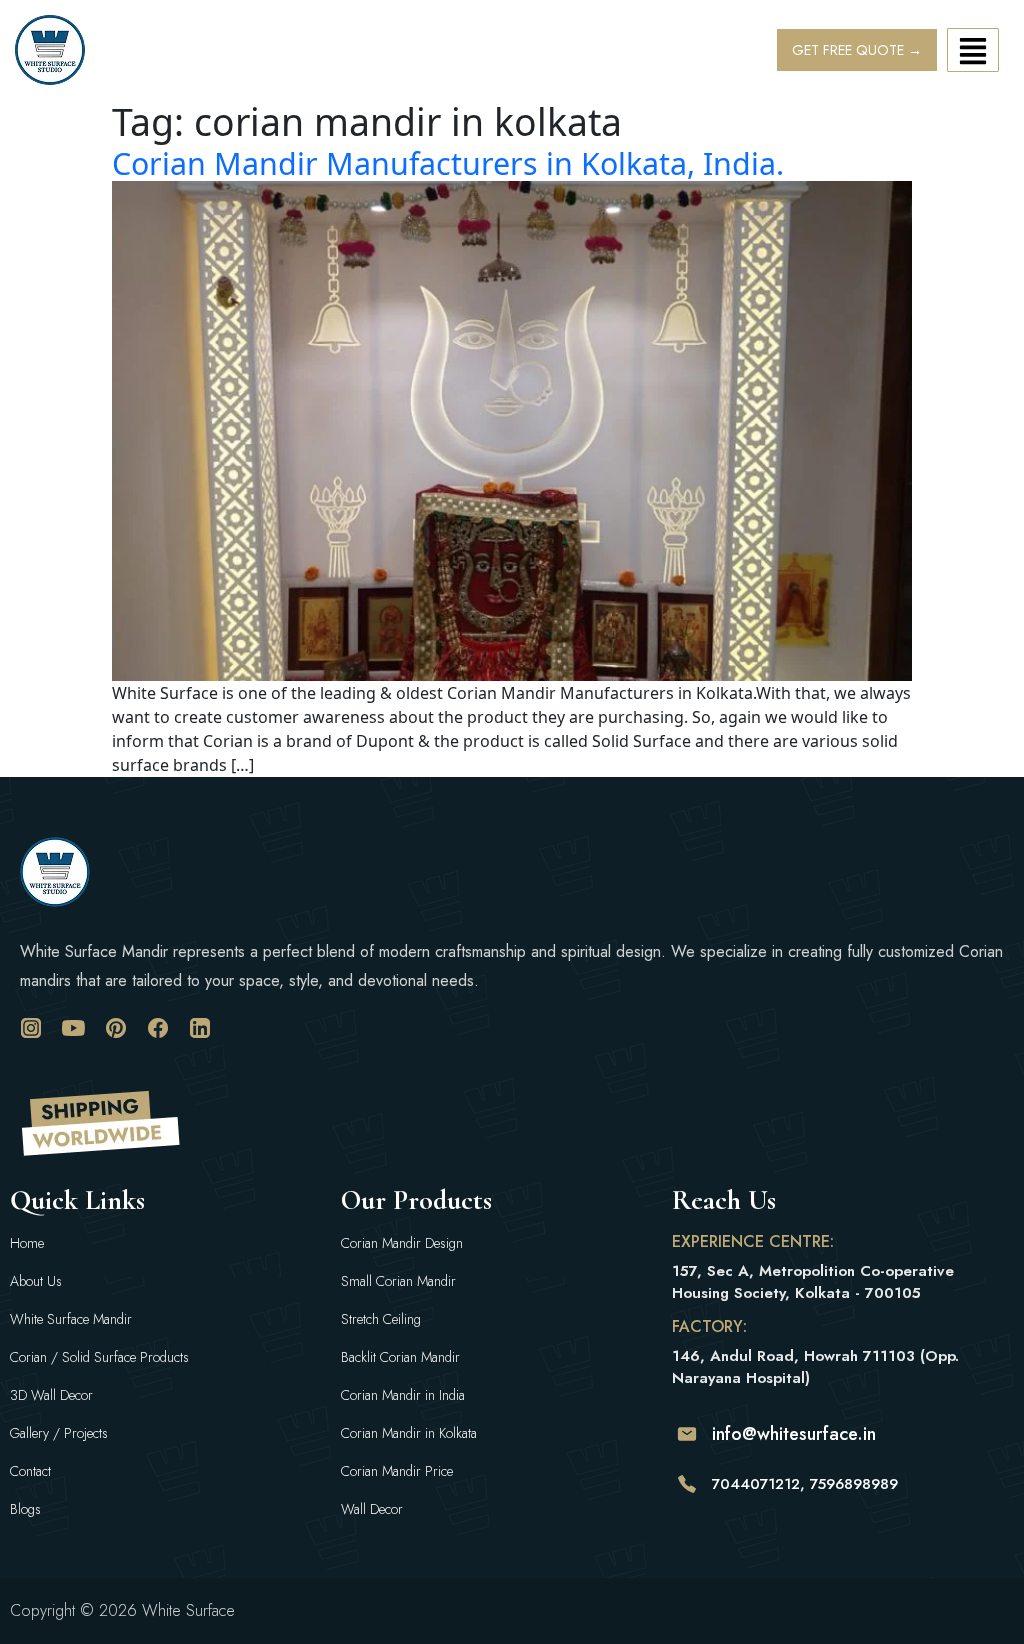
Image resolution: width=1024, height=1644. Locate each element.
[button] (973, 50)
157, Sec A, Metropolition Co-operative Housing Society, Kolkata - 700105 (813, 1282)
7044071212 (756, 1484)
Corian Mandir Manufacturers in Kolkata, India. (448, 163)
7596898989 (854, 1484)
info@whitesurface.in (794, 1434)
